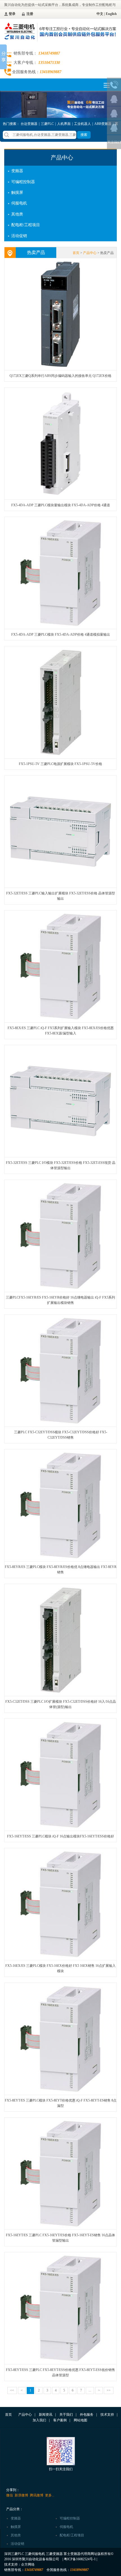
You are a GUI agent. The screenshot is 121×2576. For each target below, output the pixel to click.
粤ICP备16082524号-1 (80, 2559)
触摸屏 (17, 193)
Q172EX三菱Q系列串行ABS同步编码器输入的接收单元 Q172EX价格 (60, 376)
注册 (30, 14)
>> (109, 2390)
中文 (100, 14)
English (111, 14)
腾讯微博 (37, 2495)
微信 (10, 2495)
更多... (50, 2495)
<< (12, 2390)
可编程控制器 (23, 182)
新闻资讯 (46, 2415)
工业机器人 (82, 124)
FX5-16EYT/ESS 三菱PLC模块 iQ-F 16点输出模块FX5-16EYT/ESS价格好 (60, 1836)
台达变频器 (29, 124)
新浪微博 (21, 2495)
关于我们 (66, 2415)
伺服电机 (19, 203)
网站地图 (80, 2420)
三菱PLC (47, 124)
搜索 (84, 135)
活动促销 (19, 236)
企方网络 (28, 2564)
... (90, 2390)
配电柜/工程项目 (26, 225)
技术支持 (107, 2415)
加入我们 (39, 2420)
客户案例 (60, 2420)
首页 (76, 253)
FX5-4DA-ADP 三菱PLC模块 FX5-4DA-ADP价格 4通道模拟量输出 (61, 635)
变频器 (17, 171)
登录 (12, 14)
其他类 (17, 214)
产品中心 (62, 158)
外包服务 (87, 2415)
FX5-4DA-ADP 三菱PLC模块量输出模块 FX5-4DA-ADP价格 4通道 (61, 505)
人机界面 (64, 124)
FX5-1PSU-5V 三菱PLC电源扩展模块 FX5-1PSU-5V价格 (60, 764)
